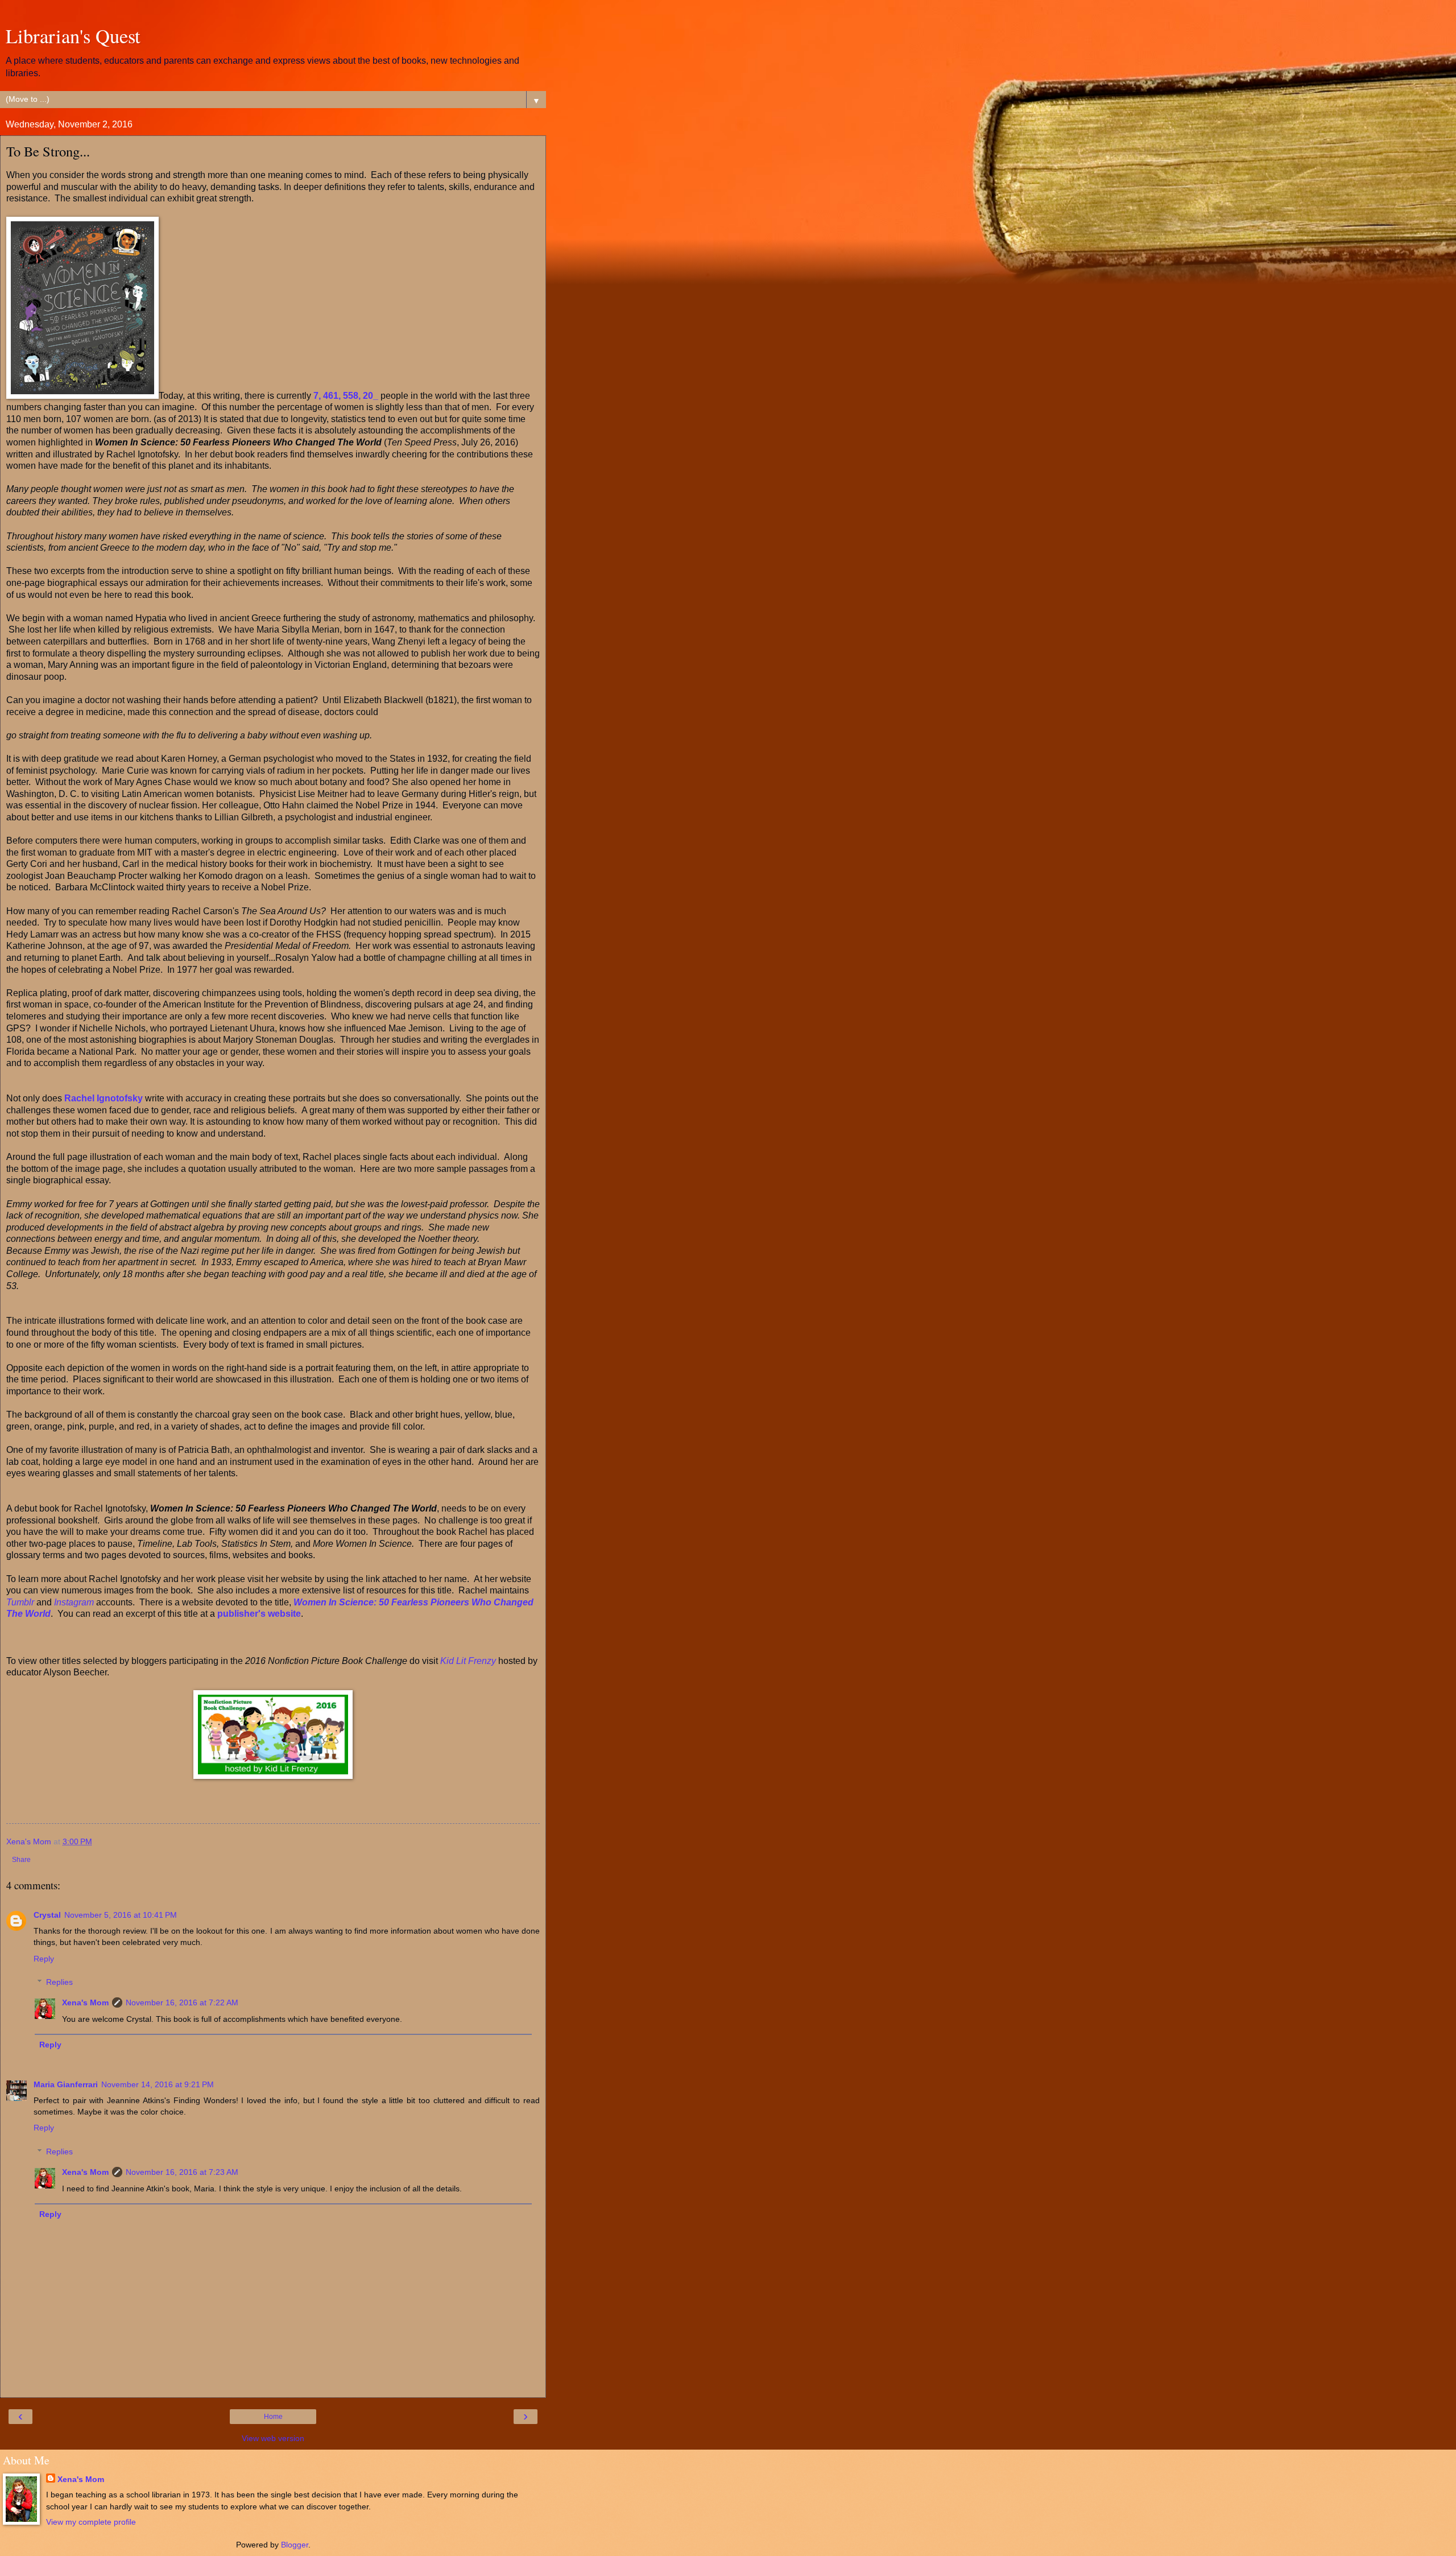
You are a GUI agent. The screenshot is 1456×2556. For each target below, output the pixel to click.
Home (273, 2417)
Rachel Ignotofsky (104, 1098)
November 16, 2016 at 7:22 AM (182, 2002)
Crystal (47, 1915)
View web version (273, 2438)
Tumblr (21, 1602)
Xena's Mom (85, 2002)
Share (21, 1860)
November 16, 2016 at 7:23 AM (182, 2172)
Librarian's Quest (73, 36)
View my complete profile (91, 2522)
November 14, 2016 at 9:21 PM (158, 2084)
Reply (44, 1959)
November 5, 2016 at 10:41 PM (121, 1915)
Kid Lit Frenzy (468, 1661)
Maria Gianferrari (66, 2084)
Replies (59, 1982)
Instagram (74, 1602)
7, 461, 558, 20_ (346, 396)
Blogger (295, 2545)
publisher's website (259, 1614)
